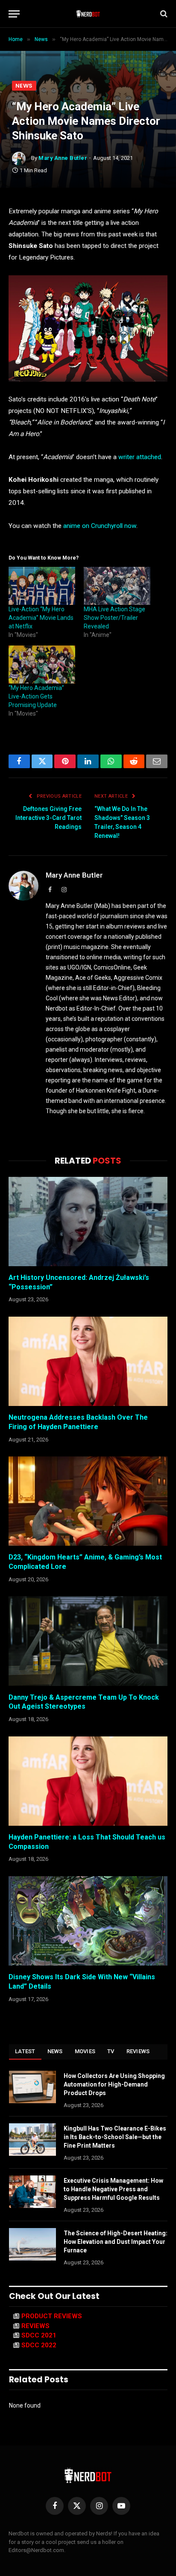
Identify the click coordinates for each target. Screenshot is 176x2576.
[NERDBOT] (88, 14)
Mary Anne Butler (63, 158)
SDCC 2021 (39, 2335)
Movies (85, 2051)
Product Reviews (52, 2316)
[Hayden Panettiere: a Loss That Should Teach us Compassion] (88, 1781)
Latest (25, 2051)
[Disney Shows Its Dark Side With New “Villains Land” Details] (88, 1921)
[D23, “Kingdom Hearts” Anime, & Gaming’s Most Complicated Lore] (88, 1501)
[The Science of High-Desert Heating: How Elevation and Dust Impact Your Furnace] (32, 2244)
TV (111, 2051)
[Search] (163, 14)
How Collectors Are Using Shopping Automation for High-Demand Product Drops (114, 2084)
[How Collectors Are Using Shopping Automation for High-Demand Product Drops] (32, 2087)
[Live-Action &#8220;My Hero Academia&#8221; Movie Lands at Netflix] (42, 586)
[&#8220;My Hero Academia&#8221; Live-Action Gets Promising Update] (42, 665)
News (24, 86)
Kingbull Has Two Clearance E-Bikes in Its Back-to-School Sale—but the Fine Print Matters (115, 2137)
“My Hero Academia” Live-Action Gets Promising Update (36, 696)
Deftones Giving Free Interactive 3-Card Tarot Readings (48, 818)
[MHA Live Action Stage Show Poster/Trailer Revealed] (117, 586)
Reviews (138, 2051)
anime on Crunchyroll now (100, 526)
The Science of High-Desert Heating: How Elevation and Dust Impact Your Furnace (116, 2242)
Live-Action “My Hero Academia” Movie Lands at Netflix (41, 618)
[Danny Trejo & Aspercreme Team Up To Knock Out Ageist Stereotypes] (88, 1641)
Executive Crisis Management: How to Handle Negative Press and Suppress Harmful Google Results (113, 2189)
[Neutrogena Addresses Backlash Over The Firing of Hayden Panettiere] (88, 1361)
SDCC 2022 (39, 2345)
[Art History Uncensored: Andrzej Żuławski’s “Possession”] (88, 1222)
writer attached (140, 457)
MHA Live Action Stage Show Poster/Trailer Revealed (114, 618)
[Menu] (14, 14)
